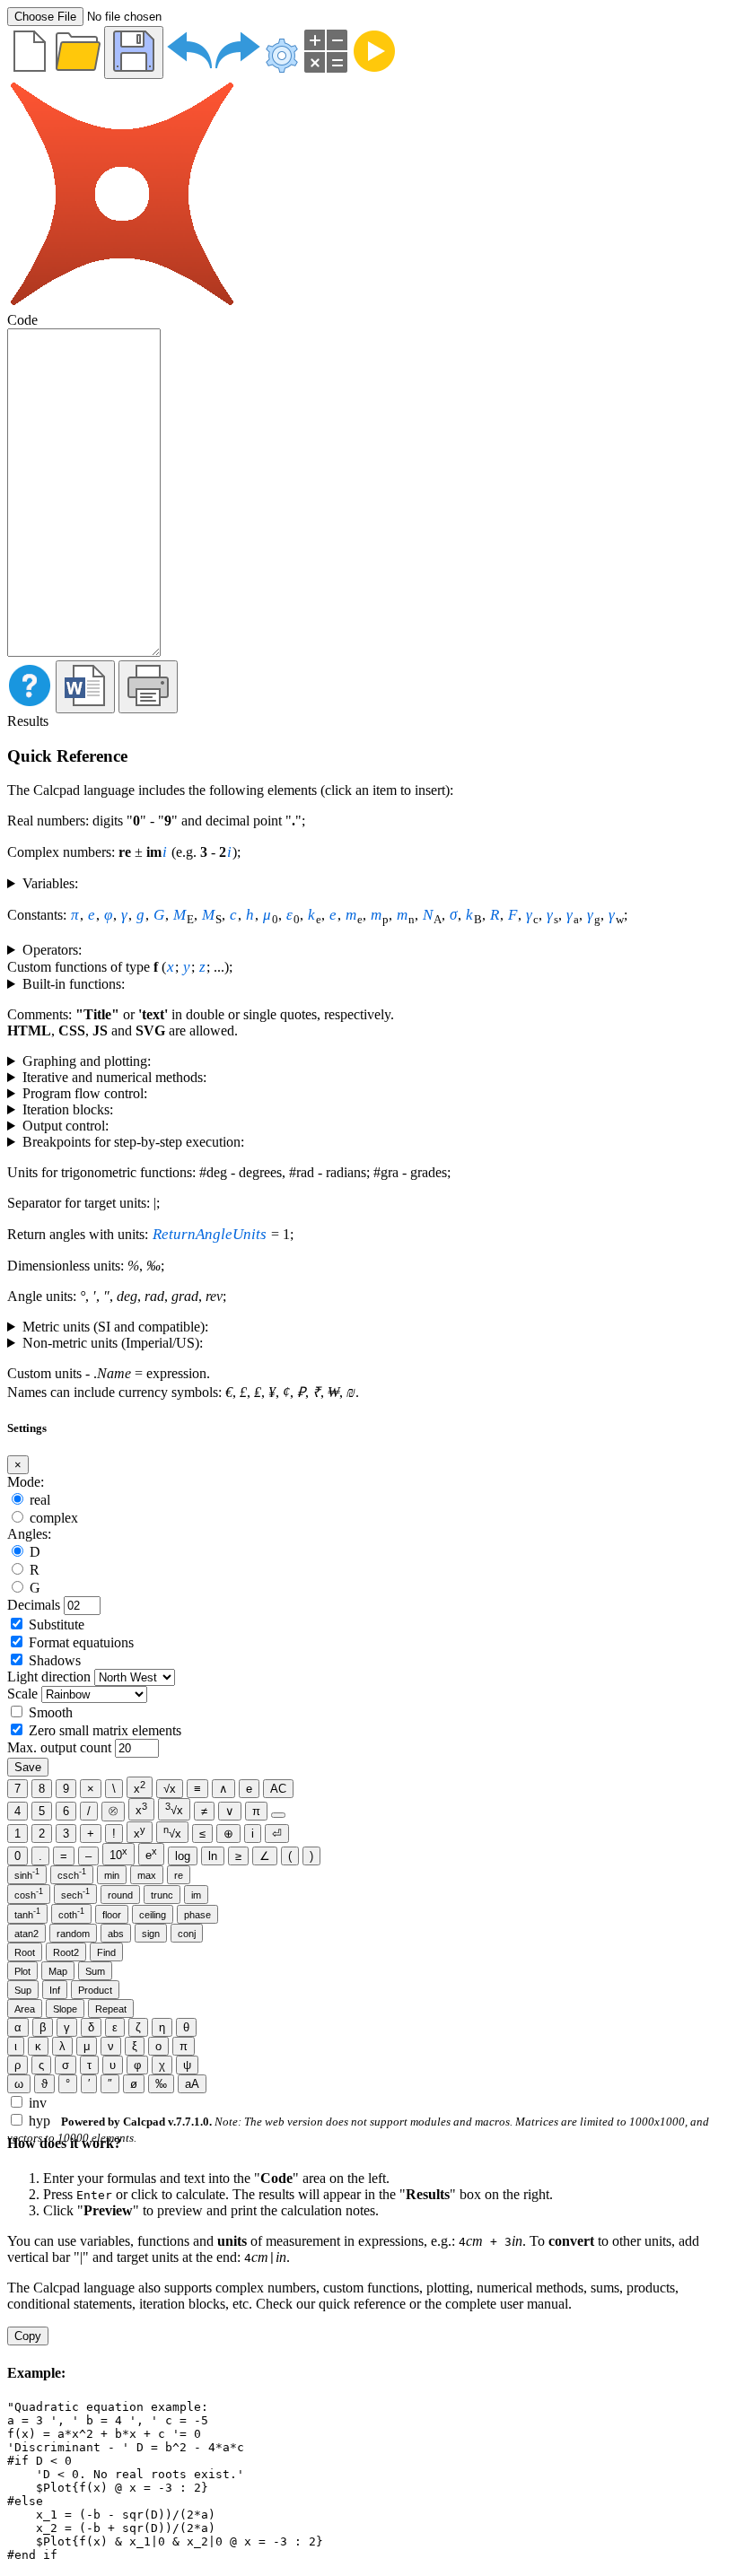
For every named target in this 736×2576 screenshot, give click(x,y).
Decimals (34, 1605)
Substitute (57, 1624)
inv (38, 2103)
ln (213, 1856)
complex (54, 1518)
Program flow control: (85, 1093)
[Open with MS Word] (85, 687)
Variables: (50, 883)
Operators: (52, 950)
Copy (28, 2336)
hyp (39, 2121)
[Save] (134, 52)
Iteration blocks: (68, 1109)
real (40, 1500)
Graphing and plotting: (87, 1061)
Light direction (49, 1677)
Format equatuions (81, 1642)
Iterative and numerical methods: (114, 1077)
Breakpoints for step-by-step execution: (133, 1142)
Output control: (66, 1126)
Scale (22, 1694)
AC (278, 1789)
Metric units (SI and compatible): (115, 1327)
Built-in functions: (74, 984)
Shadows (55, 1660)
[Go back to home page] (122, 304)
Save (28, 1767)
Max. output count (59, 1747)
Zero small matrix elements (105, 1730)
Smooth (51, 1712)
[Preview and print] (148, 687)
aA (192, 2084)
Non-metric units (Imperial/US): (113, 1343)
